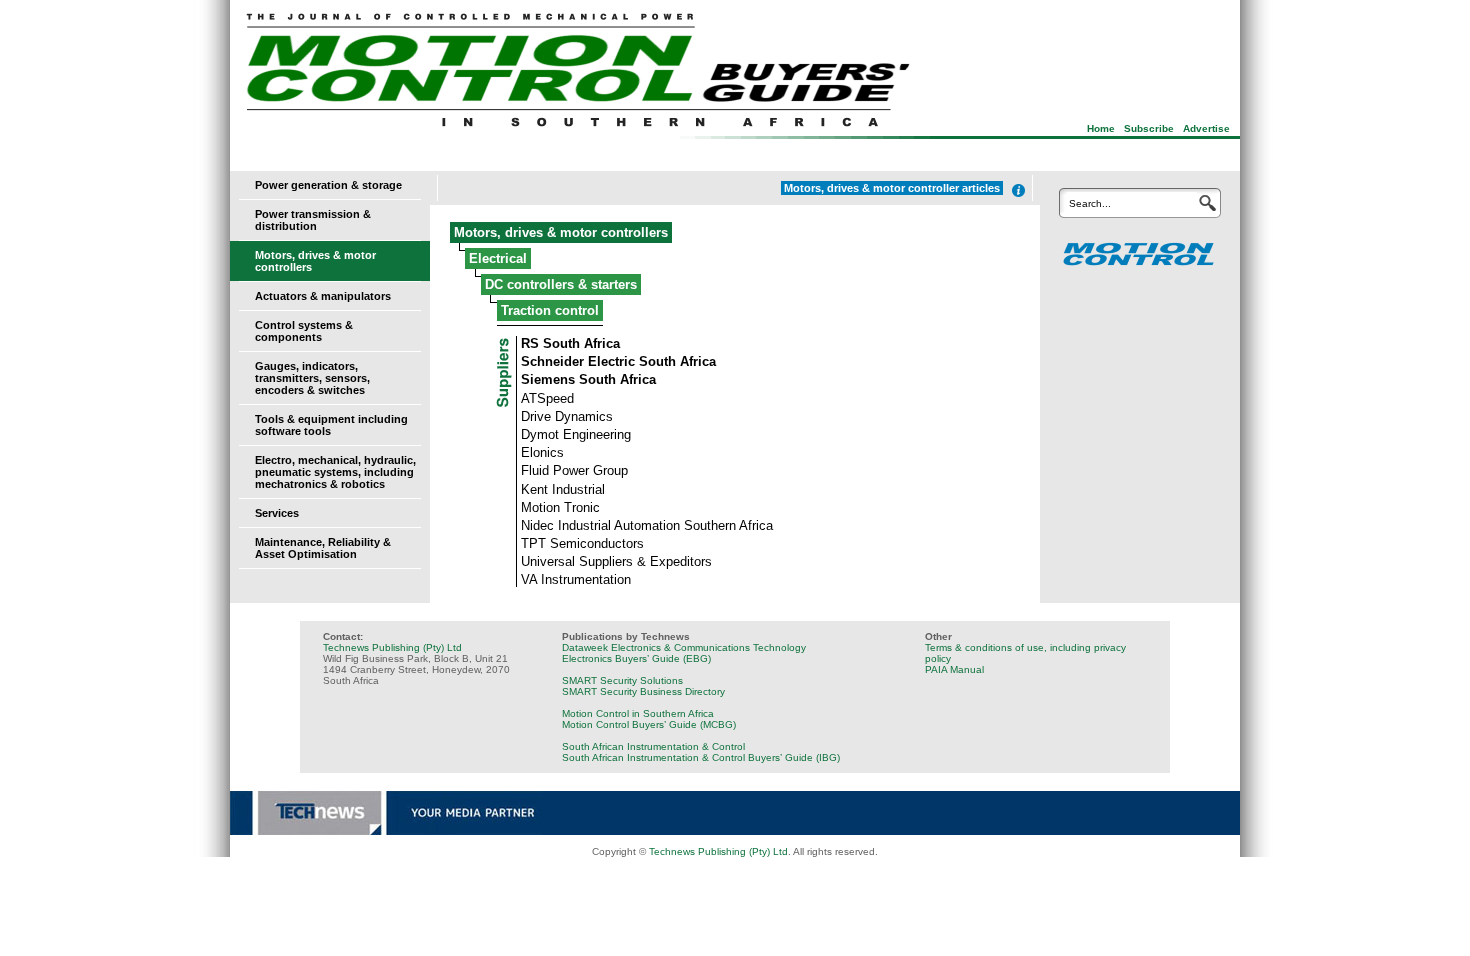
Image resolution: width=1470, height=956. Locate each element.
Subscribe (1149, 128)
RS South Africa (570, 343)
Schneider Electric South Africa (618, 361)
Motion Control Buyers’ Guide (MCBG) (649, 724)
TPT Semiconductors (582, 543)
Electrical (498, 258)
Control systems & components (304, 331)
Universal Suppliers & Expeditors (616, 561)
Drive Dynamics (567, 416)
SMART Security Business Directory (643, 691)
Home (1101, 128)
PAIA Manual (954, 669)
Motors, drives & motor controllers (561, 232)
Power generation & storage (328, 185)
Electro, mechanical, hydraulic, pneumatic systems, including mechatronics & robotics (335, 472)
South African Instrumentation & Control (653, 746)
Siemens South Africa (588, 379)
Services (277, 513)
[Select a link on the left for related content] (1018, 190)
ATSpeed (547, 398)
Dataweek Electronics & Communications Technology (684, 647)
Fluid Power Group (574, 470)
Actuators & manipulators (323, 296)
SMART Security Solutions (622, 680)
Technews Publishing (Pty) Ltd (392, 647)
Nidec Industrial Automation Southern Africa (647, 525)
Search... (1090, 203)
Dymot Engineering (576, 434)
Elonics (542, 452)
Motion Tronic (560, 507)
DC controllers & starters (561, 284)
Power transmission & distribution (313, 220)
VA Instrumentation (576, 579)
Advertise (1206, 128)
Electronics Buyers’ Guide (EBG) (636, 658)
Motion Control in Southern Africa (638, 713)
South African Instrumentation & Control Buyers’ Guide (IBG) (701, 757)
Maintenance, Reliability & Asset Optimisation (323, 548)
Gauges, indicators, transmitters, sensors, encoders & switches (312, 378)
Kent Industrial (563, 489)
